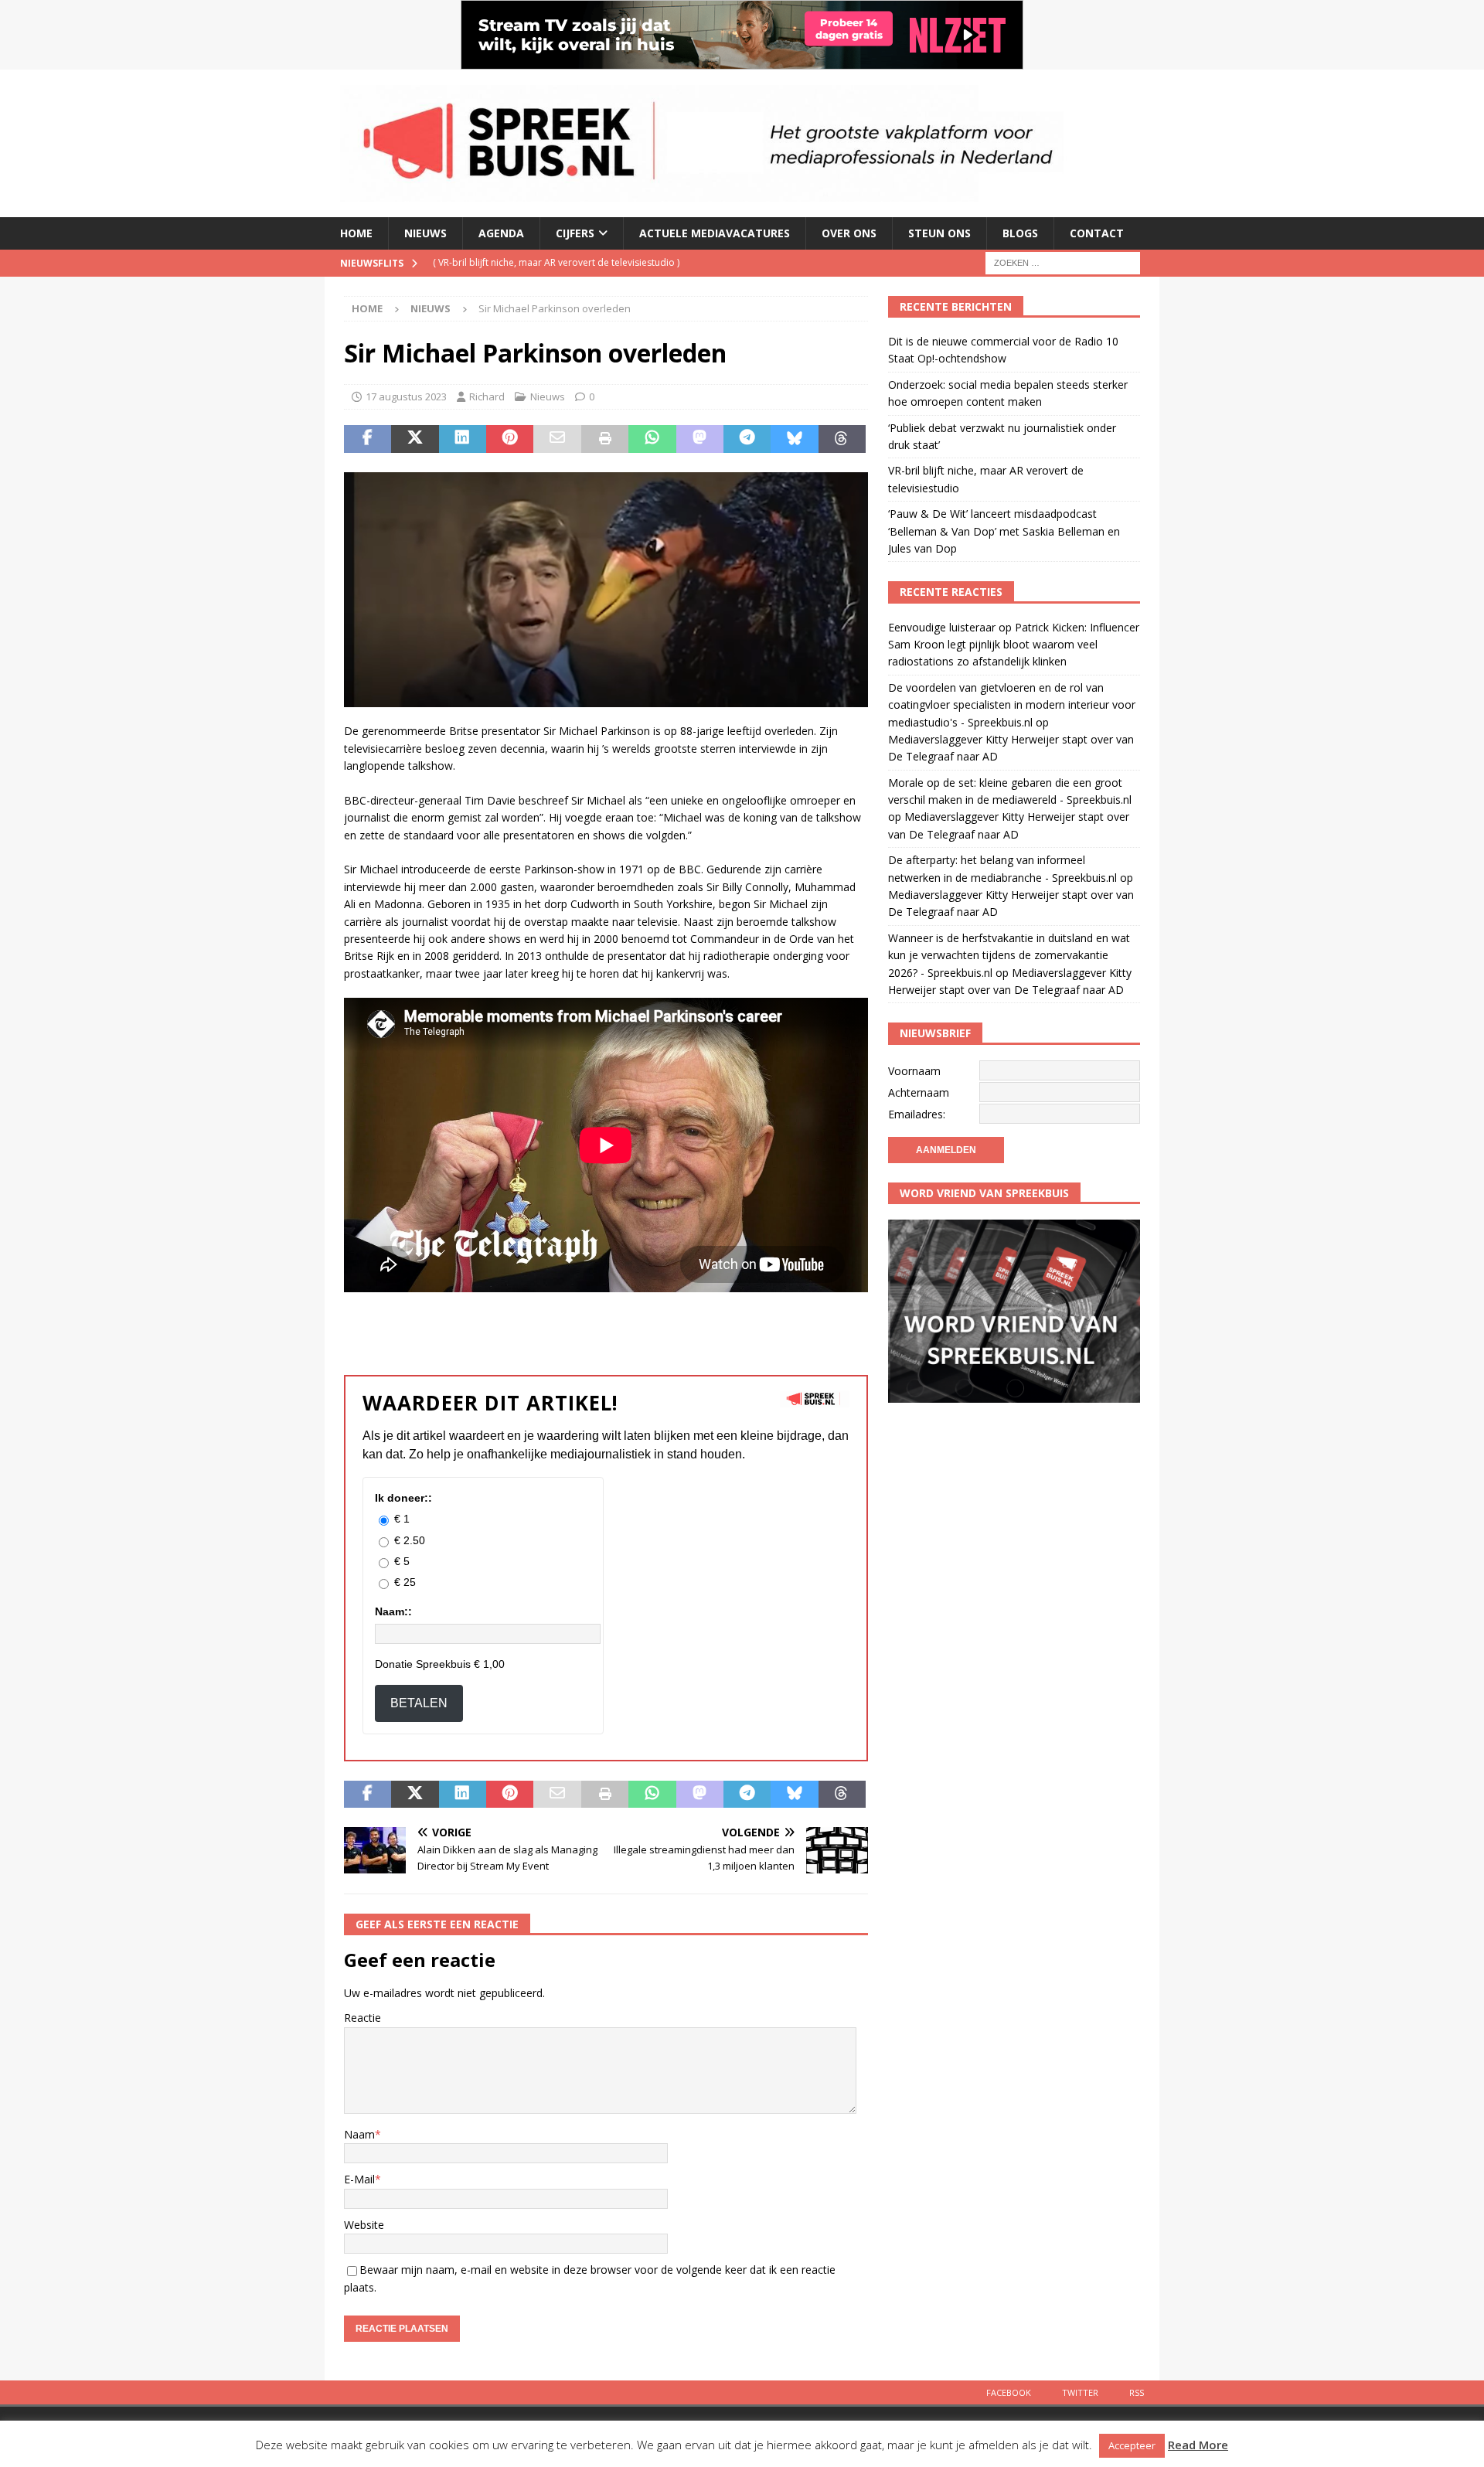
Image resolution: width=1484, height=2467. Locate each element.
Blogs (1020, 233)
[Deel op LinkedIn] (463, 439)
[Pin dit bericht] (510, 439)
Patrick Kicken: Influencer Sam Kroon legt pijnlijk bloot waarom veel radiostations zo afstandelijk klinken (1014, 645)
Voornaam (914, 1071)
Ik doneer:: (403, 1498)
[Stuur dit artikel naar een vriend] (557, 439)
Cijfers (575, 233)
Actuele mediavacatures (715, 233)
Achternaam (919, 1092)
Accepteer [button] (1132, 2445)
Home (356, 233)
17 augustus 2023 (406, 396)
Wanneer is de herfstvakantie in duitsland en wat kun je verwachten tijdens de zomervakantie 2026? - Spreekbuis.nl (1009, 955)
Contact (1097, 233)
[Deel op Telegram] (747, 439)
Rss (1137, 2392)
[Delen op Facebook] (368, 439)
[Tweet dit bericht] (415, 439)
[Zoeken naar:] (1063, 262)
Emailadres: (917, 1114)
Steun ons (939, 233)
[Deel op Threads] (842, 439)
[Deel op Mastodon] (700, 439)
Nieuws (425, 233)
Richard (487, 396)
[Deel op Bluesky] (794, 439)
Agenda (501, 233)
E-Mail (359, 2179)
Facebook (1009, 2392)
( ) (556, 262)
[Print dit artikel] (605, 439)
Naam (359, 2134)
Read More (1198, 2445)
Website (364, 2225)
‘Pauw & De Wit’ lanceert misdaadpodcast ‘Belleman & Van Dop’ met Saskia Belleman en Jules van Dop (1004, 531)
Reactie (362, 2018)
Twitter (1080, 2392)
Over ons (849, 233)
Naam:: (393, 1611)
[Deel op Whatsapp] (652, 439)
